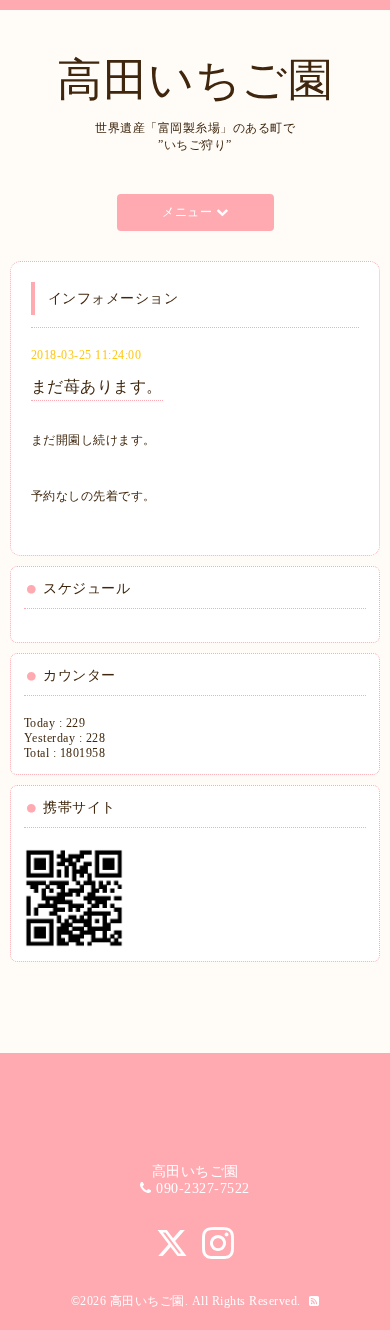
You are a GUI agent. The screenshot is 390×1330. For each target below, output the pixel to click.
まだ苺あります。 (97, 386)
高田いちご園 (195, 80)
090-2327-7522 (203, 1188)
